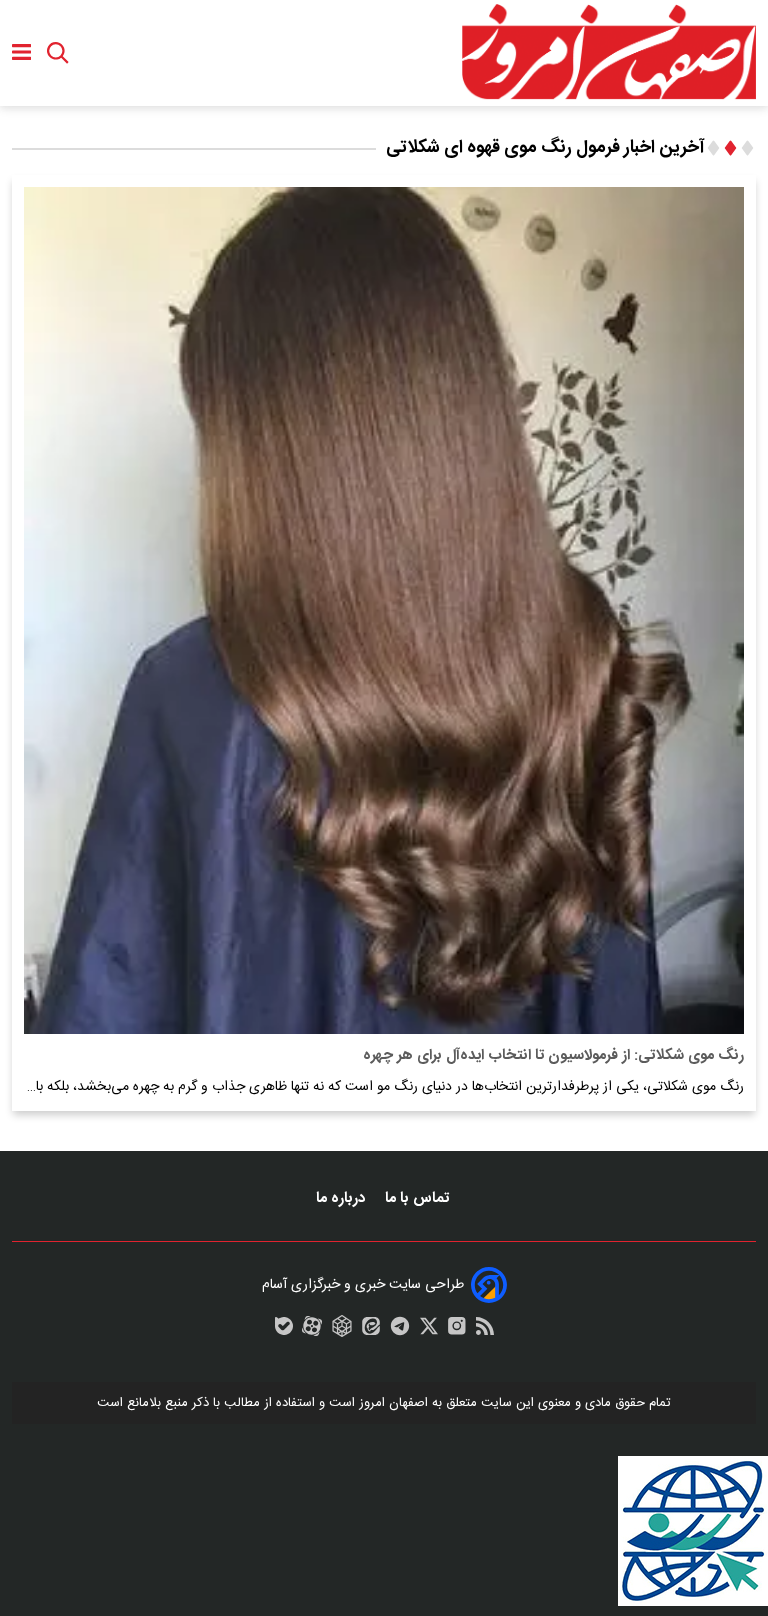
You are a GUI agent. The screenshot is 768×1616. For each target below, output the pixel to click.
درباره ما (342, 1198)
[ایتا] (371, 1331)
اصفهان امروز (393, 1403)
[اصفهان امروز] (608, 53)
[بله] (284, 1331)
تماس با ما (419, 1198)
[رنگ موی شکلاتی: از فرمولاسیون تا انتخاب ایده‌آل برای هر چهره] (384, 610)
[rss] (485, 1331)
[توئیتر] (429, 1331)
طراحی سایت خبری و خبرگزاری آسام (363, 1285)
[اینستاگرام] (457, 1331)
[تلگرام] (400, 1331)
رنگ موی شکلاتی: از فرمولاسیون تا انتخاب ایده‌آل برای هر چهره (553, 1055)
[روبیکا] (342, 1331)
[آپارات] (312, 1331)
